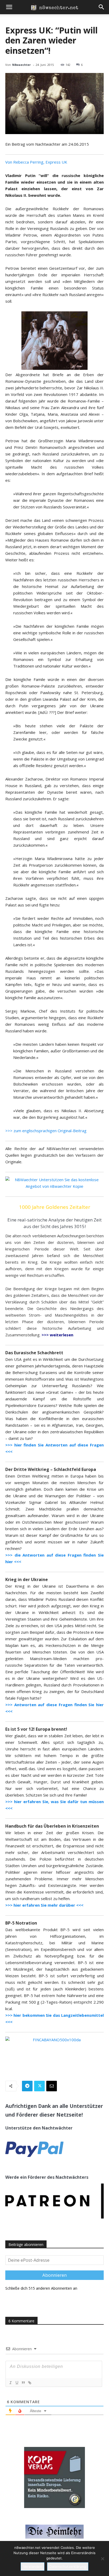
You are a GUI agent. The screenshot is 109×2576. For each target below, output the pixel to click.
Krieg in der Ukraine (27, 1579)
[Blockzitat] (23, 2383)
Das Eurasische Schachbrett (34, 1353)
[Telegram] (27, 2086)
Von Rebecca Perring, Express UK (36, 162)
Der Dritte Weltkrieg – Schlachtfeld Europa (51, 1469)
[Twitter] (39, 2086)
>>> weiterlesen (57, 1335)
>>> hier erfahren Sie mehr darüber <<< (44, 1905)
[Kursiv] (10, 2383)
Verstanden (33, 2567)
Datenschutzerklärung (68, 2567)
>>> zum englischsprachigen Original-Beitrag (46, 1131)
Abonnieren (54, 2275)
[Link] (29, 2383)
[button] (9, 7)
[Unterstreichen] (17, 2383)
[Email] (52, 2086)
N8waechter (21, 65)
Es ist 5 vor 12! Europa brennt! (36, 1729)
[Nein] (102, 2559)
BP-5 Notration (21, 1923)
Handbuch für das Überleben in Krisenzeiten (52, 1826)
